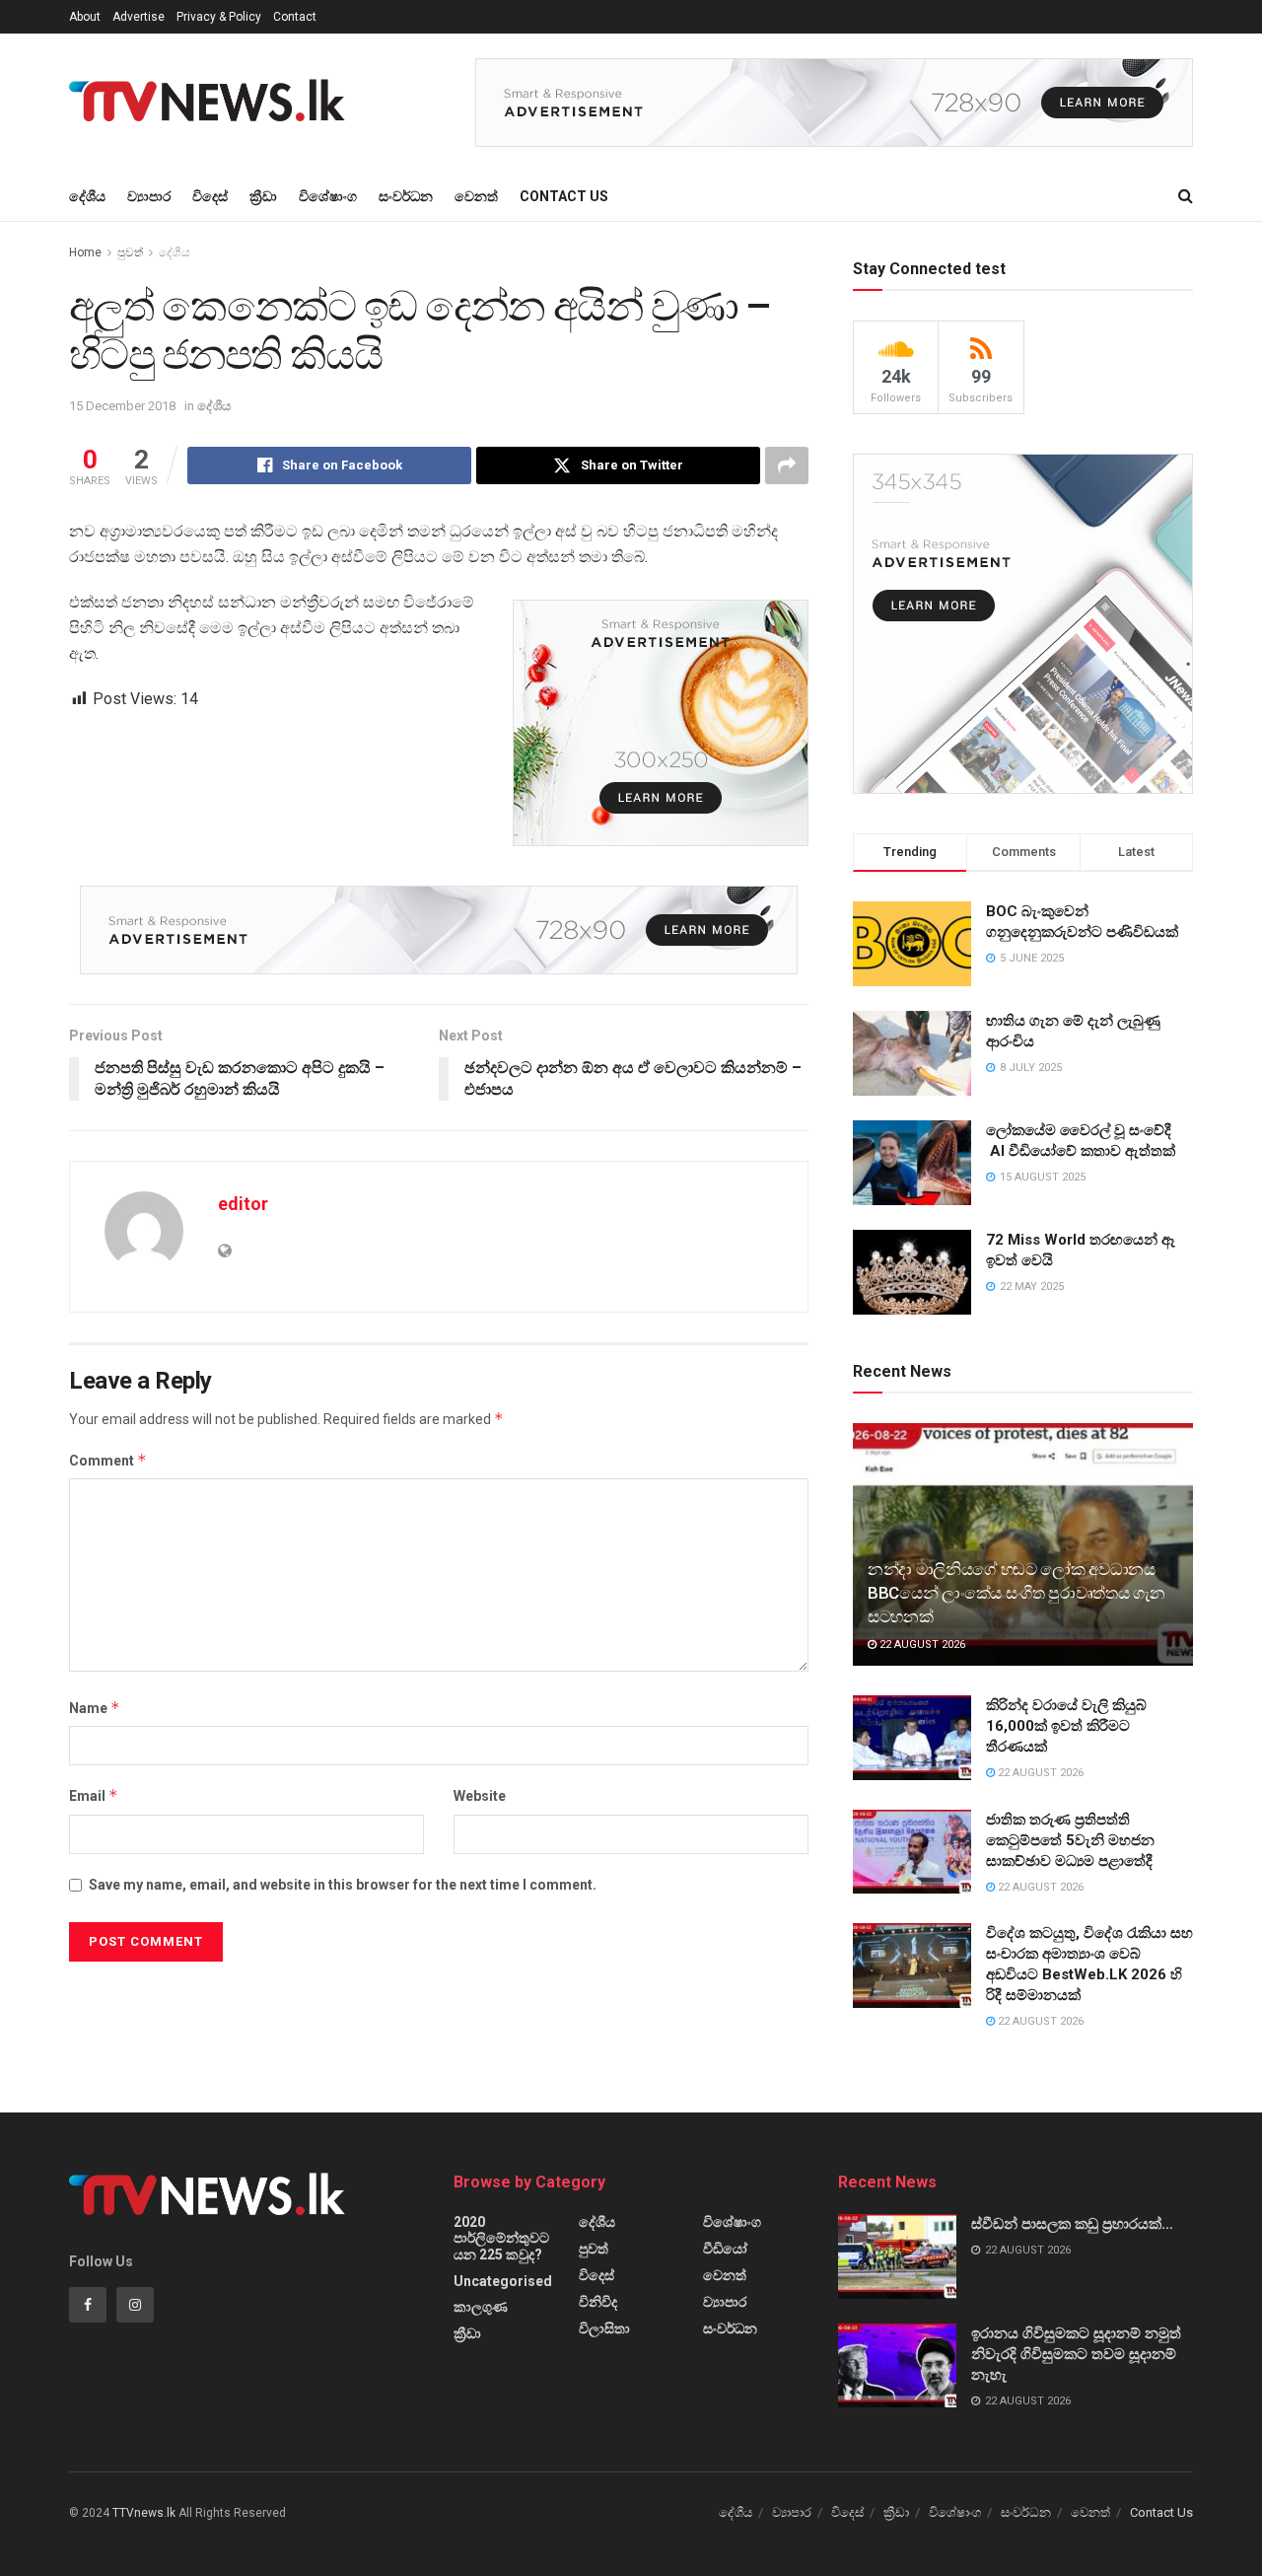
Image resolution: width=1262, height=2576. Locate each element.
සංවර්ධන (406, 196)
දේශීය (87, 196)
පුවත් (130, 252)
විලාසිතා (604, 2328)
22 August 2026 (921, 1645)
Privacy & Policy (219, 17)
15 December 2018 (122, 406)
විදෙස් (210, 196)
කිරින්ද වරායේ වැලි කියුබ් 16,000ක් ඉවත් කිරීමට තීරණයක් (1066, 1726)
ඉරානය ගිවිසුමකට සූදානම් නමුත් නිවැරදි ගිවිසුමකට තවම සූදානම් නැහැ (1076, 2354)
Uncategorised (503, 2281)
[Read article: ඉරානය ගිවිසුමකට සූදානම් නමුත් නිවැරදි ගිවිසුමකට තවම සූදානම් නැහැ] (897, 2366)
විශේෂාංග (328, 196)
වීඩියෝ (725, 2249)
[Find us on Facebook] (88, 2305)
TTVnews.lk (144, 2513)
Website (480, 1796)
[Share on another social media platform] (787, 465)
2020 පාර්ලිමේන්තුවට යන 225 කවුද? (501, 2238)
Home (85, 252)
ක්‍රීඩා (263, 196)
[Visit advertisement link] (834, 103)
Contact (295, 17)
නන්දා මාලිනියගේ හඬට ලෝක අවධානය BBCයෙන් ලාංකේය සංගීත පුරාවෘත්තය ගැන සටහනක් (1016, 1593)
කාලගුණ (481, 2307)
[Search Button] (1186, 196)
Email (94, 1795)
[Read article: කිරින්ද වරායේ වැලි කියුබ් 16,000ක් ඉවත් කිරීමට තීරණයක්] (912, 1738)
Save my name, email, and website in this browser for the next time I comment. (343, 1885)
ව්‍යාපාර (149, 196)
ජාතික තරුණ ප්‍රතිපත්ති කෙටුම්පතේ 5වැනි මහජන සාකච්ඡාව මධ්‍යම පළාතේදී (1070, 1840)
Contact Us (564, 196)
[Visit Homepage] (213, 103)
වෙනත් (476, 196)
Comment (108, 1460)
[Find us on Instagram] (135, 2305)
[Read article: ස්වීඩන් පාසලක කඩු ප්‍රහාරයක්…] (897, 2256)
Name (95, 1708)
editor (243, 1204)
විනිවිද (598, 2302)
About (85, 17)
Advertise (139, 17)
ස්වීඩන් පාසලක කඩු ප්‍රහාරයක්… (1072, 2224)
